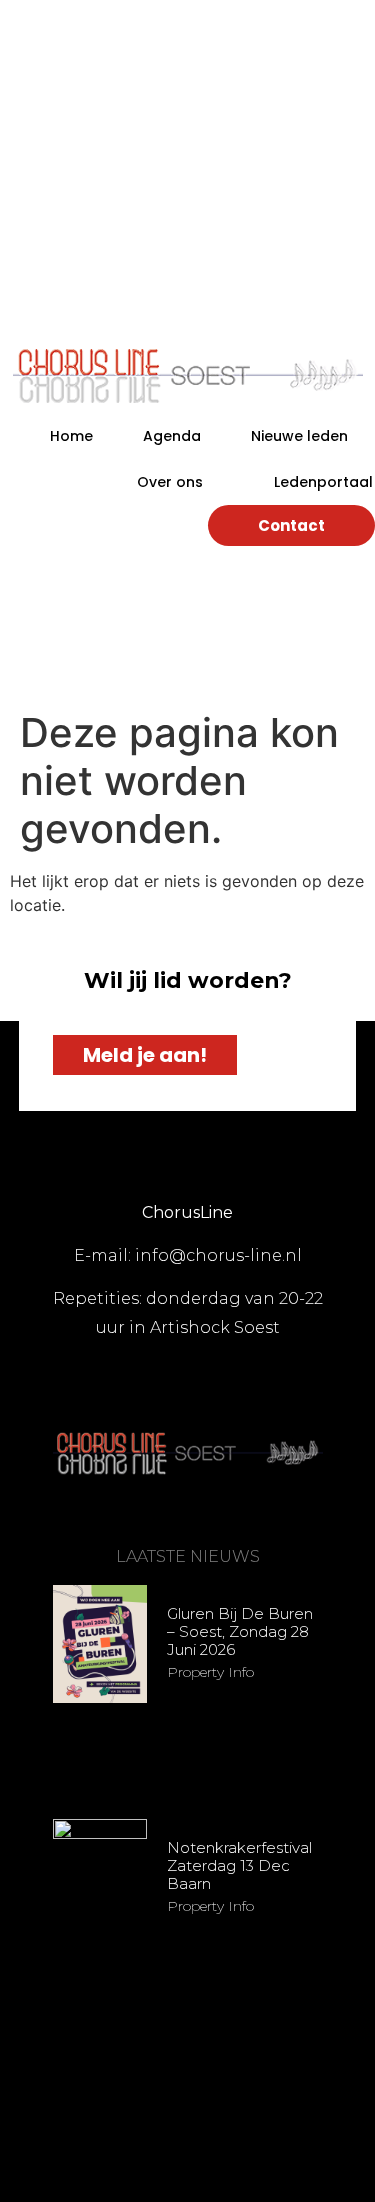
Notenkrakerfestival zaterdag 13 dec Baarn (239, 1865)
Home (71, 436)
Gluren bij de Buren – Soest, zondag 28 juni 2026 (240, 1631)
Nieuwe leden (299, 436)
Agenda (172, 436)
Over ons (170, 482)
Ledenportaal (323, 482)
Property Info (210, 1672)
